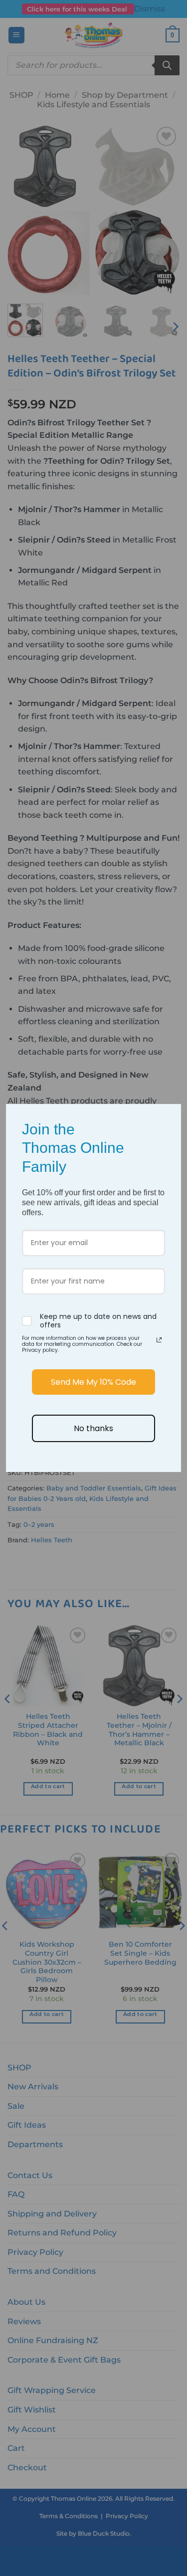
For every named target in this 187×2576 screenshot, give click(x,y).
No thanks (93, 1428)
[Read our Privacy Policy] (159, 1340)
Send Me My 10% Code (93, 1382)
